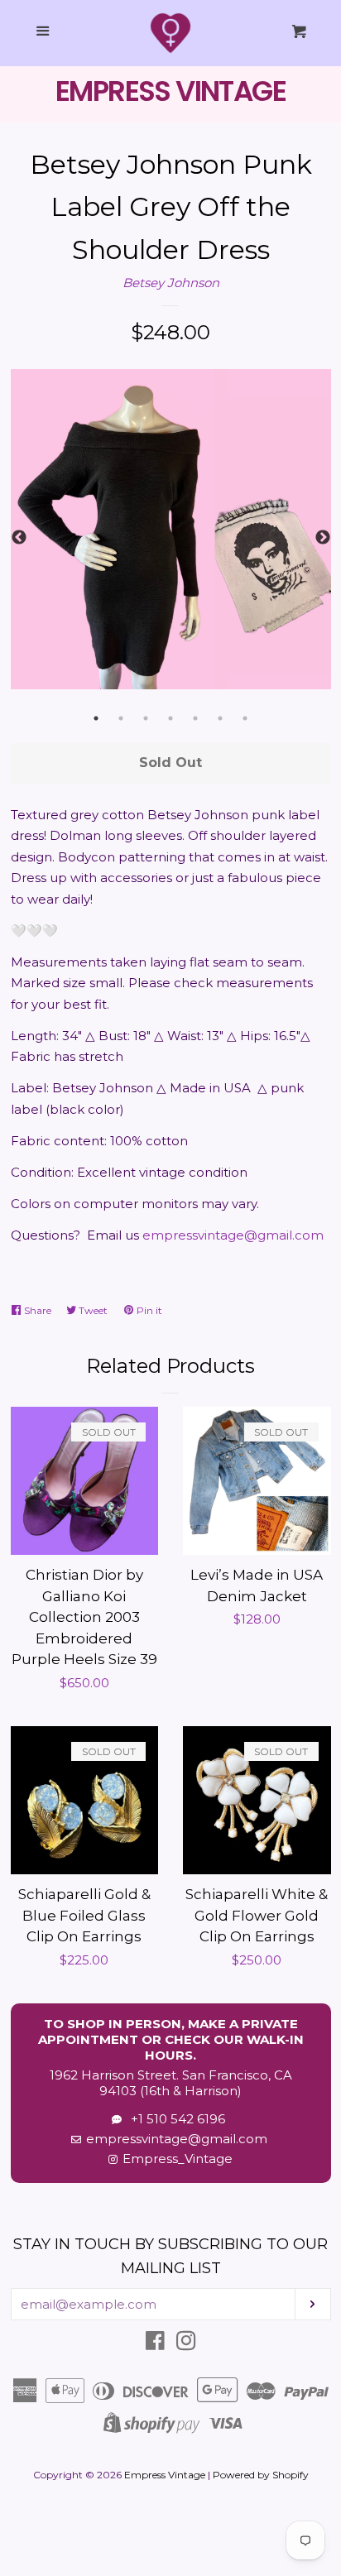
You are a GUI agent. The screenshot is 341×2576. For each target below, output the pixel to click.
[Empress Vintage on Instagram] (186, 2344)
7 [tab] (245, 718)
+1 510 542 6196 (175, 2119)
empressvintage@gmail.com (233, 1235)
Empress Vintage (165, 2475)
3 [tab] (146, 718)
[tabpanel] (171, 529)
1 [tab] (96, 718)
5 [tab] (195, 718)
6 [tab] (220, 718)
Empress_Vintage (178, 2159)
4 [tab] (170, 718)
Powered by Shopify (261, 2475)
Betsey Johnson (171, 283)
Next (323, 538)
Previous (19, 538)
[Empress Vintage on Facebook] (155, 2344)
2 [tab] (121, 718)
